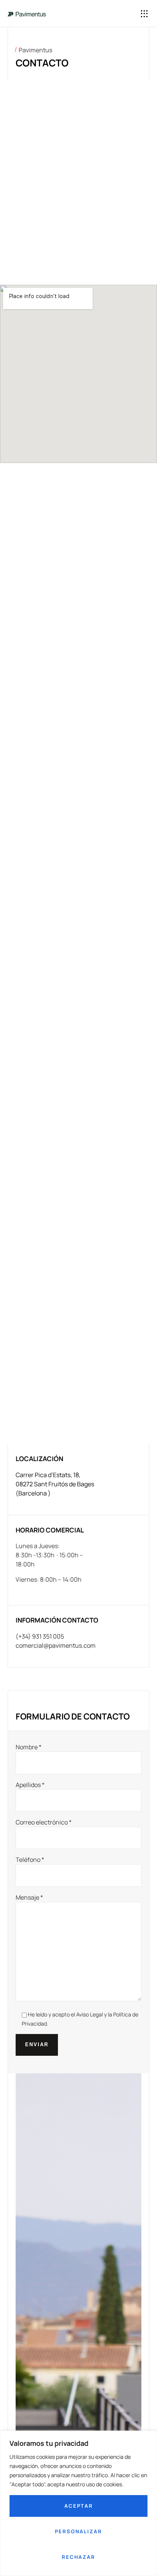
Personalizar (78, 2531)
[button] (145, 14)
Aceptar (79, 2506)
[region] (78, 2503)
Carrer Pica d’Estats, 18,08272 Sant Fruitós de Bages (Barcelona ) (55, 1484)
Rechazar (78, 2557)
